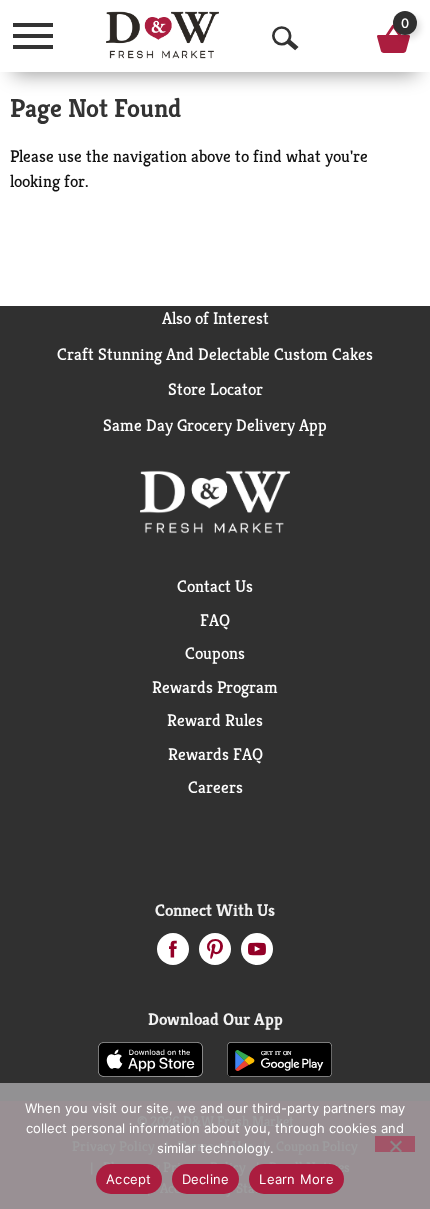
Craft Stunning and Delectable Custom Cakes (215, 354)
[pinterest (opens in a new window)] (215, 955)
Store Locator (215, 389)
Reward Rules (215, 720)
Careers (215, 787)
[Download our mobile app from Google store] (279, 1058)
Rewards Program (215, 687)
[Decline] (395, 1144)
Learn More (296, 1179)
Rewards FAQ (215, 754)
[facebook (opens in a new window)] (173, 955)
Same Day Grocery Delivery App (215, 425)
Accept (129, 1179)
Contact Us (215, 586)
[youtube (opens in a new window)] (257, 955)
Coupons (215, 653)
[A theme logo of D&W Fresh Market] (162, 35)
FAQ (215, 620)
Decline (206, 1179)
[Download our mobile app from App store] (150, 1058)
